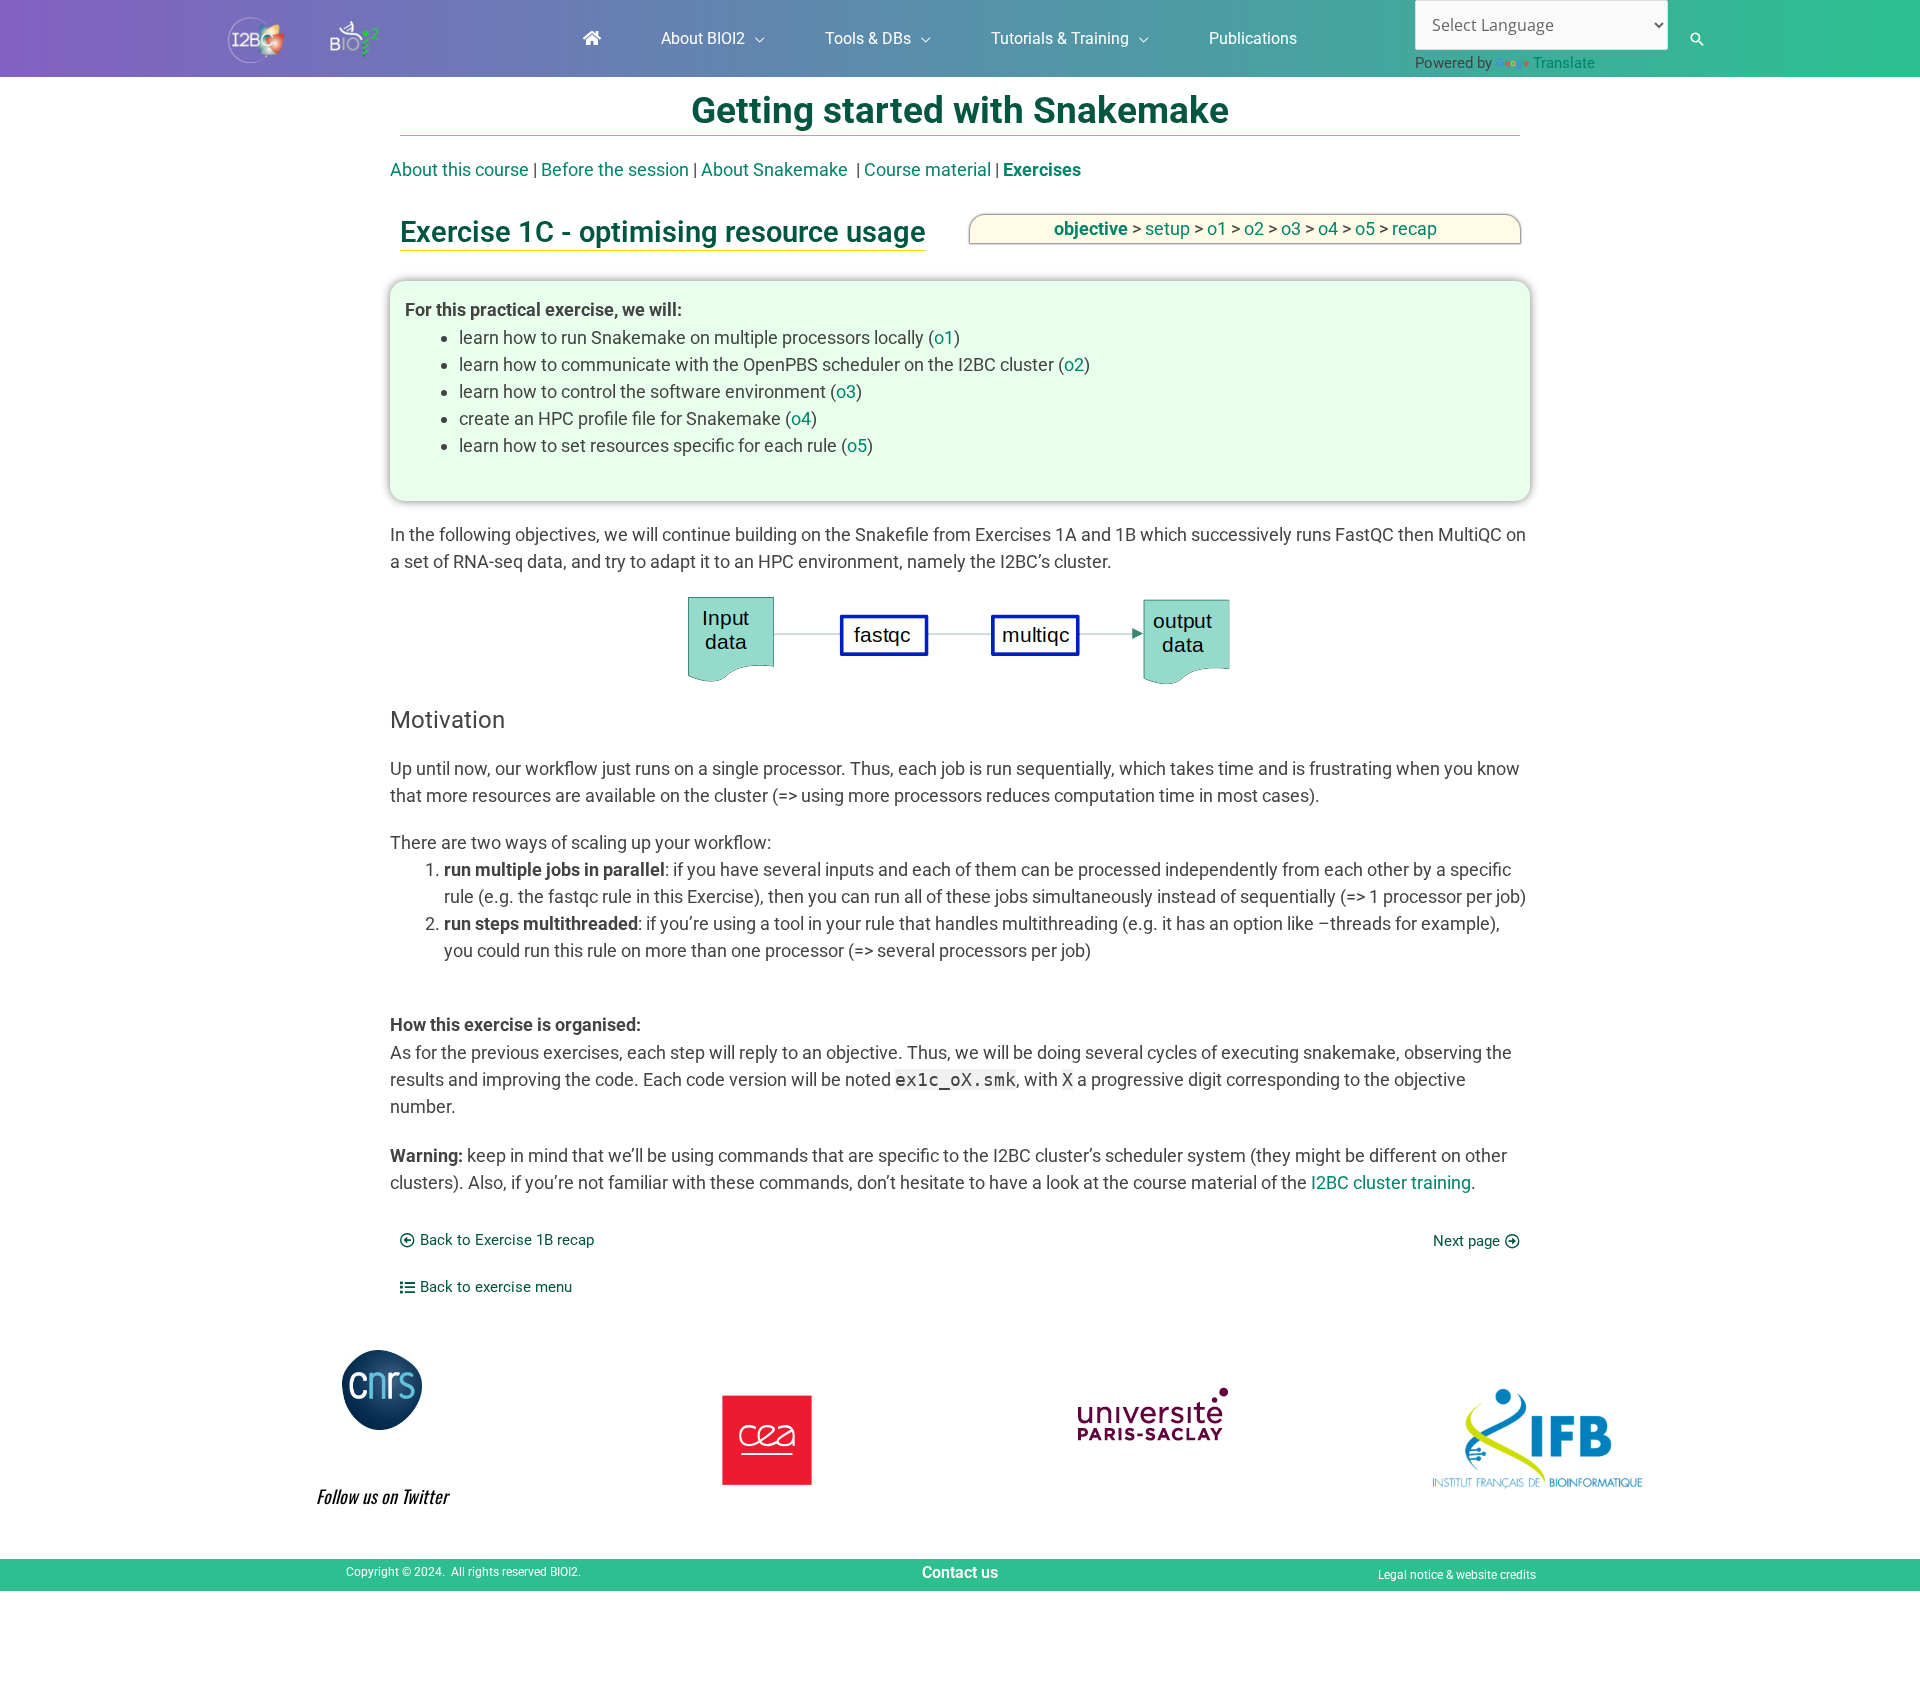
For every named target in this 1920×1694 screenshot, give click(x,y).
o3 (1291, 228)
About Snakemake (774, 169)
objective (1091, 228)
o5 (1365, 228)
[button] (755, 39)
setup (1167, 228)
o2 (1254, 228)
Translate (1564, 63)
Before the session (615, 169)
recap (1414, 228)
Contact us (960, 1572)
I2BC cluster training (1391, 1182)
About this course (459, 169)
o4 (1328, 228)
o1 (1217, 228)
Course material (927, 169)
